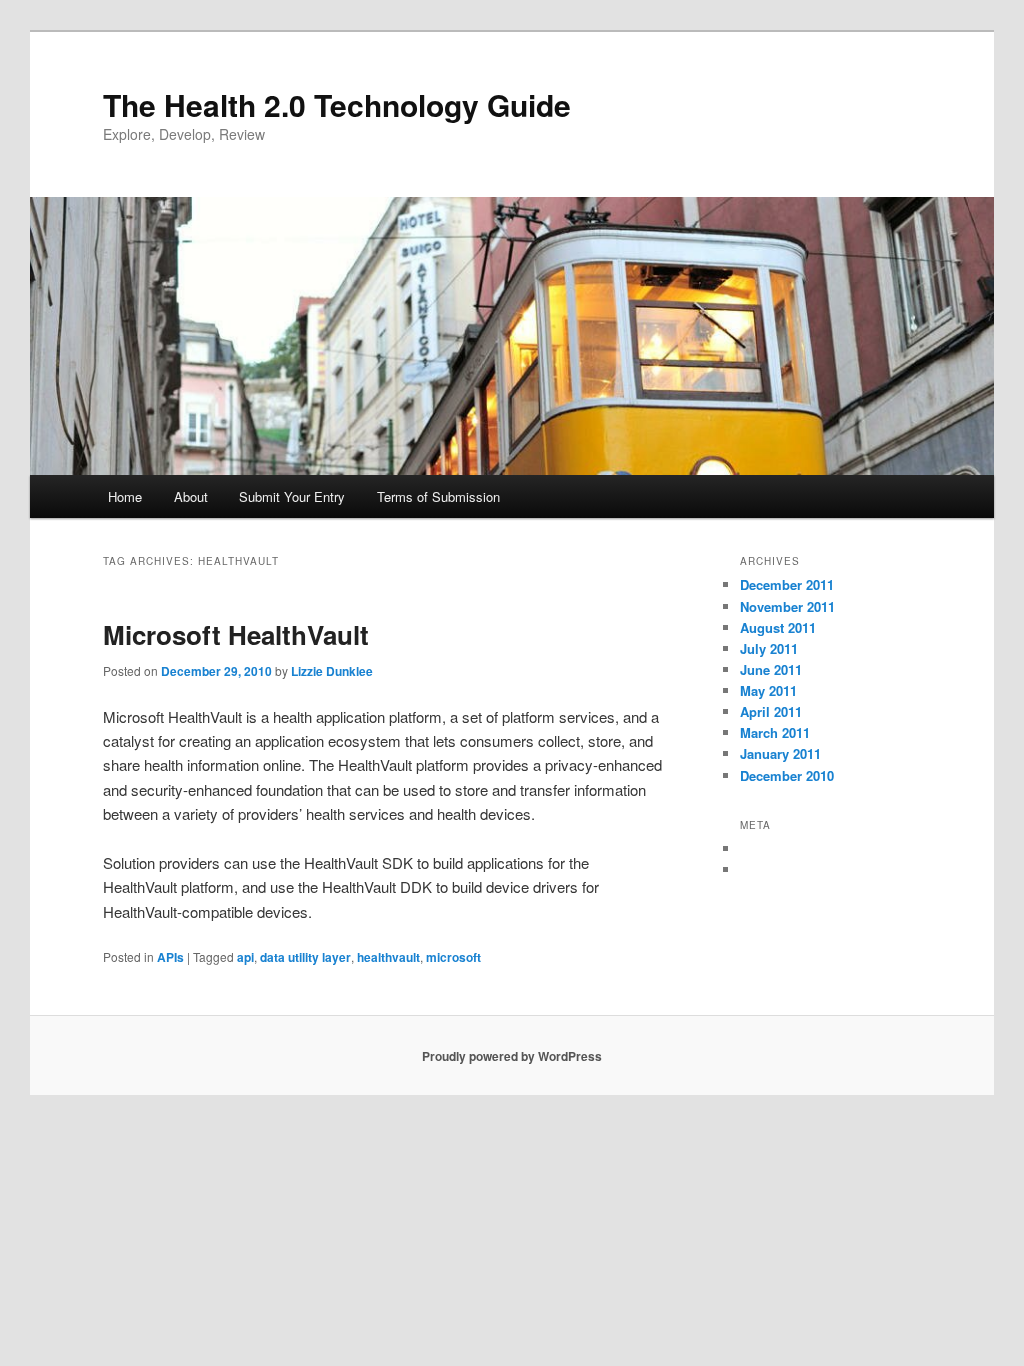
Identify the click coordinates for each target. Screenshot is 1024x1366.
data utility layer (305, 957)
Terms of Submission (438, 496)
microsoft (453, 957)
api (245, 957)
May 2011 (768, 690)
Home (125, 496)
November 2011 (787, 606)
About (191, 496)
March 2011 (775, 732)
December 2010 (787, 775)
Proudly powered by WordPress (512, 1056)
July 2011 (769, 648)
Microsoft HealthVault (236, 634)
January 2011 (780, 753)
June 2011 (771, 669)
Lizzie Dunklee (332, 671)
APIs (170, 957)
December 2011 (787, 584)
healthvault (388, 957)
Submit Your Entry (292, 496)
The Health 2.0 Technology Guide (337, 104)
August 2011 (778, 627)
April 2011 (771, 711)
